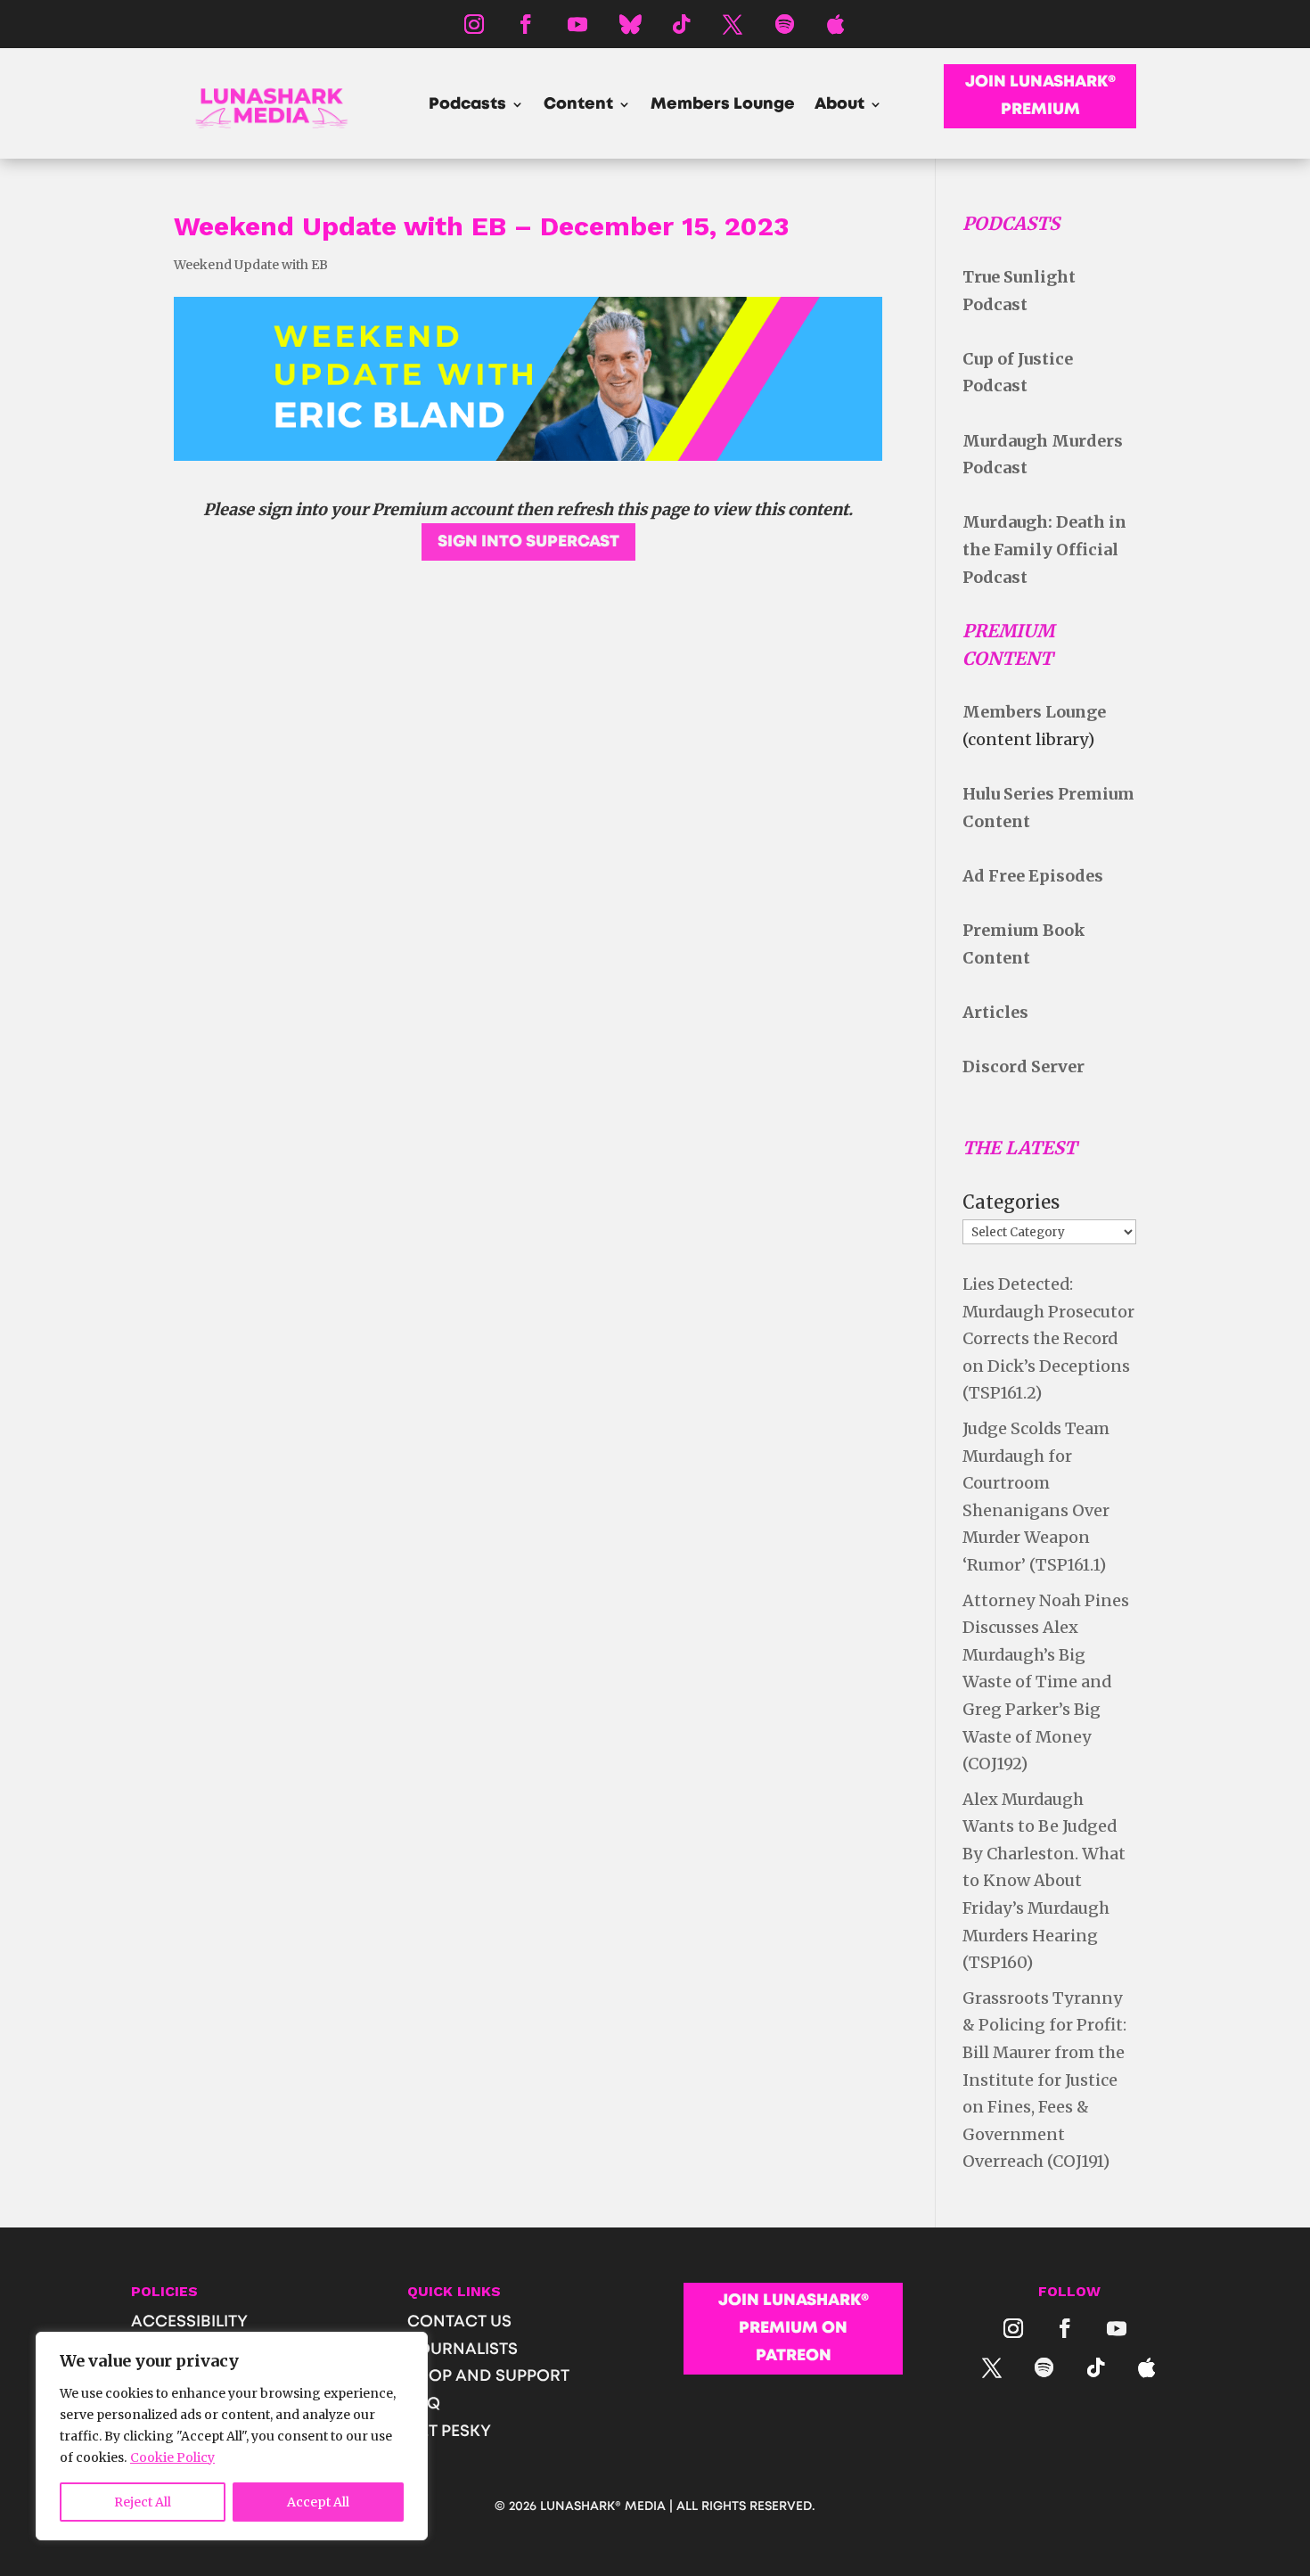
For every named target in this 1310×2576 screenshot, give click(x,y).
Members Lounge (723, 105)
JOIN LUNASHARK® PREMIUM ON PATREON (794, 2328)
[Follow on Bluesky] (629, 24)
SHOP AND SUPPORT (488, 2376)
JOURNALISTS (463, 2350)
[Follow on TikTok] (681, 24)
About (839, 105)
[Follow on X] (733, 24)
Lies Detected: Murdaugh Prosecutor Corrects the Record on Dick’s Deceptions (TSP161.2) (1048, 1338)
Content (578, 105)
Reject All (143, 2502)
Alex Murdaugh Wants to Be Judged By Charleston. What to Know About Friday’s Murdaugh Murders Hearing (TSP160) (1044, 1881)
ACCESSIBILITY (189, 2322)
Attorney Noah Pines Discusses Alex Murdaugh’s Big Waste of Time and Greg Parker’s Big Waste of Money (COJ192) (1046, 1682)
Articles (995, 1012)
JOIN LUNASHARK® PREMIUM (1040, 96)
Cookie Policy (172, 2457)
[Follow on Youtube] (577, 24)
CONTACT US (459, 2322)
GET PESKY (449, 2432)
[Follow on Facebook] (526, 24)
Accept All (318, 2502)
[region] (232, 2436)
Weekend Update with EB (251, 265)
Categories (1011, 1202)
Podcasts (467, 105)
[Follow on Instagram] (474, 24)
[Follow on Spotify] (784, 24)
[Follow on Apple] (836, 24)
